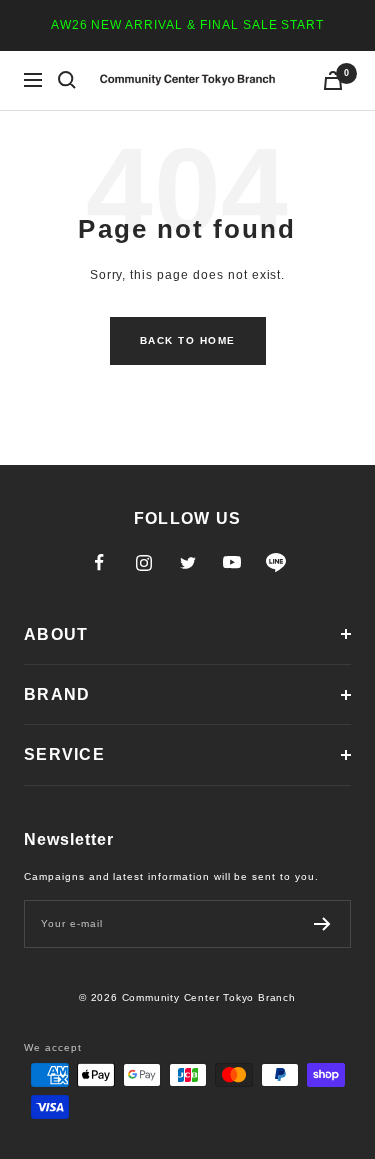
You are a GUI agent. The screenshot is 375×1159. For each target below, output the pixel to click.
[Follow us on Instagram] (144, 563)
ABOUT (56, 634)
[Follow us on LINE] (276, 563)
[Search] (67, 80)
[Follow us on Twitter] (188, 563)
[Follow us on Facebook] (100, 563)
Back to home (188, 340)
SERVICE (64, 754)
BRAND (57, 694)
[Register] (322, 924)
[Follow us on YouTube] (232, 563)
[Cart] (333, 80)
